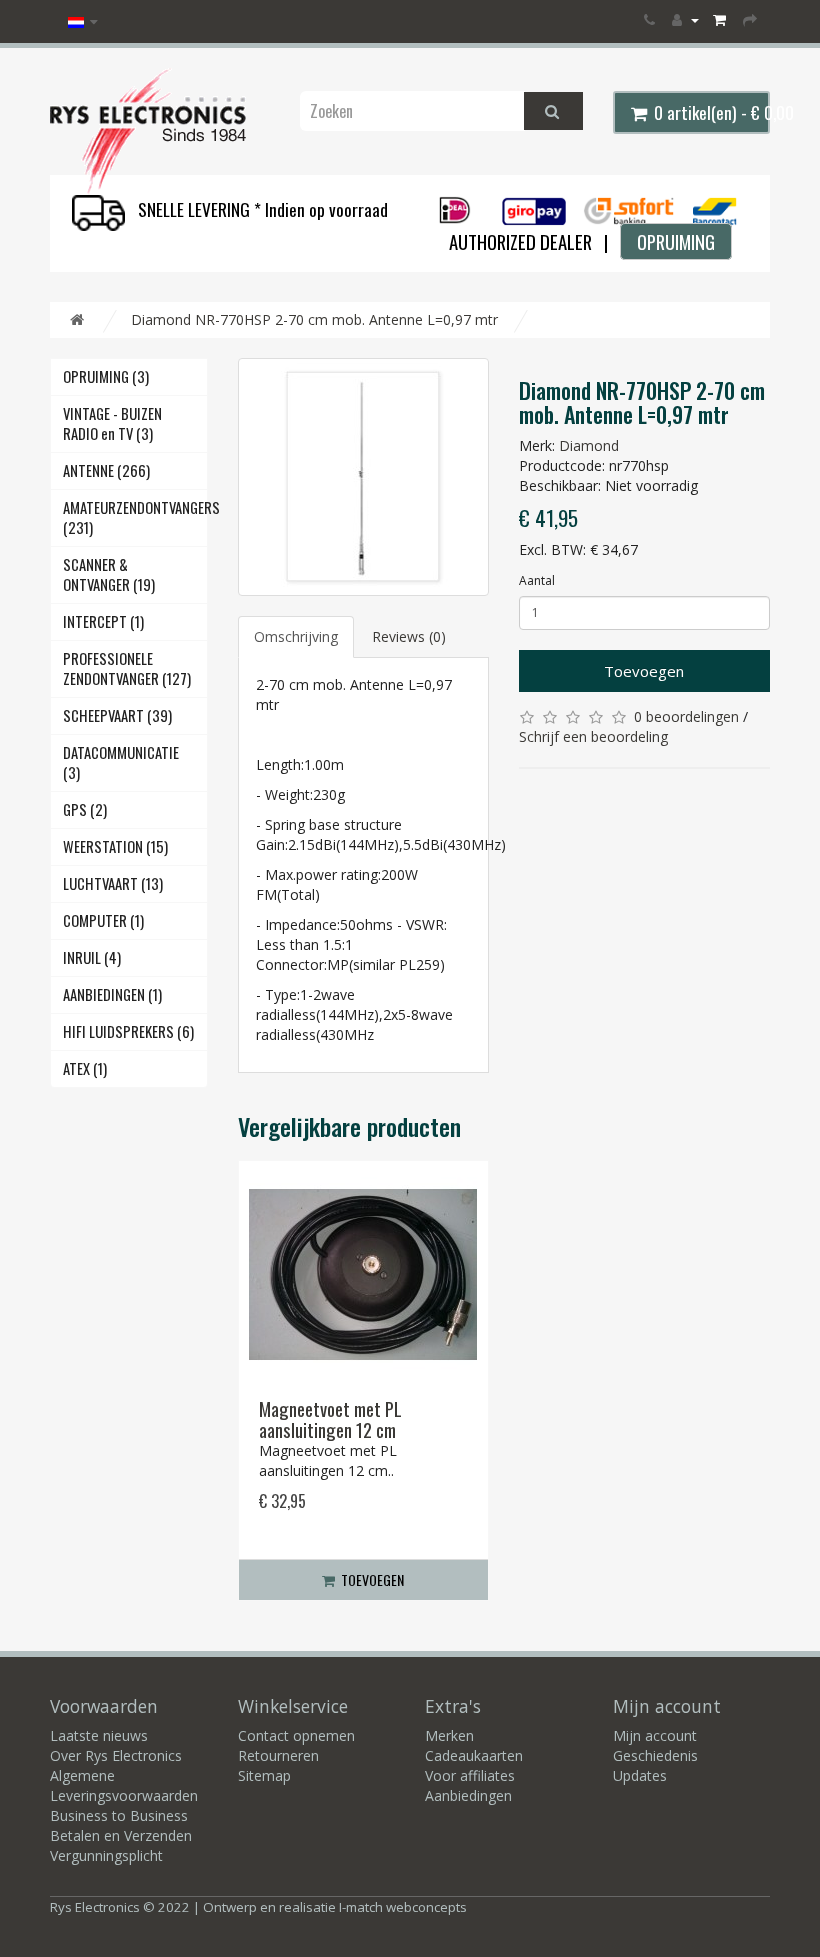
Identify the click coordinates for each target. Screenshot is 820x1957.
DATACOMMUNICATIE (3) (121, 762)
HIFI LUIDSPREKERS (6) (128, 1031)
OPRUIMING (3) (106, 376)
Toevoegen (644, 671)
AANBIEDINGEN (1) (112, 994)
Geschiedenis (655, 1755)
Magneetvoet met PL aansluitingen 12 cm (330, 1419)
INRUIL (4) (92, 957)
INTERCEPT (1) (103, 621)
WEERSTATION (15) (115, 846)
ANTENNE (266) (106, 470)
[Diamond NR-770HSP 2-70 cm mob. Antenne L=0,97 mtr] (363, 477)
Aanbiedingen (468, 1795)
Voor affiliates (470, 1775)
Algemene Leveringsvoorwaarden (124, 1785)
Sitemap (264, 1775)
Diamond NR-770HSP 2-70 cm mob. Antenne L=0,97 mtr (314, 319)
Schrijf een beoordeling (593, 736)
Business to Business (119, 1815)
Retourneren (278, 1755)
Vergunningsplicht (106, 1855)
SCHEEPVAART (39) (117, 715)
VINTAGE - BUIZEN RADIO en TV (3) (112, 423)
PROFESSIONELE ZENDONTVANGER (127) (127, 668)
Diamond (589, 445)
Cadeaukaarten (474, 1755)
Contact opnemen (296, 1735)
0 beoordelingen (686, 716)
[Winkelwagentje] (721, 19)
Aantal (537, 580)
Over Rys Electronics (116, 1755)
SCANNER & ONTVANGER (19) (109, 574)
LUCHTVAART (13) (113, 883)
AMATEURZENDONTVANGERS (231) (135, 517)
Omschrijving (296, 636)
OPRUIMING (676, 241)
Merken (449, 1735)
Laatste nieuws (99, 1735)
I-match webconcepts (403, 1907)
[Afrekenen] (751, 19)
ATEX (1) (85, 1068)
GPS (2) (85, 809)
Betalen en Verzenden (121, 1835)
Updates (640, 1775)
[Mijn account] (685, 19)
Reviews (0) (409, 636)
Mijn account (655, 1735)
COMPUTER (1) (103, 920)
